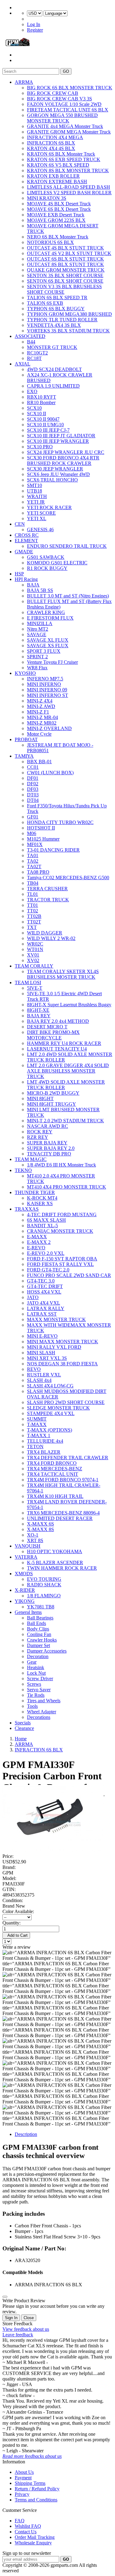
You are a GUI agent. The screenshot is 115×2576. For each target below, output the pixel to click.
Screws (34, 1684)
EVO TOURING (44, 1579)
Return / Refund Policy (37, 2489)
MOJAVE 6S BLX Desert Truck (59, 209)
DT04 (33, 800)
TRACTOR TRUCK (48, 900)
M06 (32, 833)
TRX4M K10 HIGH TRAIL (55, 1496)
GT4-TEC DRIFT (45, 1286)
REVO (34, 1369)
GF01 (33, 817)
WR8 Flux (37, 668)
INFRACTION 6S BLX (51, 143)
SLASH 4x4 (39, 1380)
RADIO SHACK (44, 1585)
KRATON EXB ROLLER (53, 176)
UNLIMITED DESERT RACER (60, 1518)
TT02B (34, 916)
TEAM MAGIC (31, 1159)
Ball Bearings (40, 1618)
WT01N (35, 949)
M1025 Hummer (43, 839)
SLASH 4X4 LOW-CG (50, 1386)
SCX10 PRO (40, 447)
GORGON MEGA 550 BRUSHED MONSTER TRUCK (62, 118)
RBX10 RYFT (42, 397)
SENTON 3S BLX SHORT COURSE (65, 275)
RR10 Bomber (41, 402)
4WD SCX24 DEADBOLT (54, 369)
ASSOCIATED (30, 336)
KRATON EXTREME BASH (57, 182)
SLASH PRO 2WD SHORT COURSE (66, 1402)
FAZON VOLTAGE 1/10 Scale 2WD (64, 104)
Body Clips (38, 1629)
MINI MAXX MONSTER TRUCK (63, 1342)
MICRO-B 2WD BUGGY (53, 1093)
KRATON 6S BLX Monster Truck (61, 154)
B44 (31, 342)
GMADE (24, 552)
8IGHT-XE (38, 1010)
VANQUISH (28, 1546)
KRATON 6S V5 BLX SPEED (58, 165)
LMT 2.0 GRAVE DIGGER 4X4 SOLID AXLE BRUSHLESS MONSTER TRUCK (68, 1071)
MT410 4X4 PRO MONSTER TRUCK (67, 1187)
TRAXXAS (27, 1209)
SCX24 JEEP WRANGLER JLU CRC (66, 452)
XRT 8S (35, 1540)
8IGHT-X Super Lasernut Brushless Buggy (69, 1005)
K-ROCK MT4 (42, 1198)
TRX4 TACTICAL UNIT (53, 1474)
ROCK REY (40, 1132)
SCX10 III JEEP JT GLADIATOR (61, 436)
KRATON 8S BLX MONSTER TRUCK (68, 170)
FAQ (20, 2521)
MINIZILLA (40, 623)
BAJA (33, 585)
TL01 (33, 894)
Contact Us (26, 2532)
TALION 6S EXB (45, 303)
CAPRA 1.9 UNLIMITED (53, 386)
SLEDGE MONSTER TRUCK (58, 1408)
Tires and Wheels (44, 1701)
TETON (35, 1447)
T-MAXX (37, 1424)
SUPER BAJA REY (47, 1143)
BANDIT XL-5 (42, 1226)
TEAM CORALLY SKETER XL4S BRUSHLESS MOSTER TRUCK (63, 974)
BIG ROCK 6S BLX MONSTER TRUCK (70, 88)
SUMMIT (37, 1419)
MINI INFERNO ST (48, 695)
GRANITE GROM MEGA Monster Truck (69, 132)
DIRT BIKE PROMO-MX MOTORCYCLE (53, 1035)
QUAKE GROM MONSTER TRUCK (66, 270)
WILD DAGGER (45, 933)
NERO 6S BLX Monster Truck (58, 237)
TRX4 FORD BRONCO (52, 1463)
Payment (23, 2478)
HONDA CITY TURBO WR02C (60, 822)
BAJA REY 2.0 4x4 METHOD (58, 1021)
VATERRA (26, 1557)
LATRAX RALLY (46, 1308)
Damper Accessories (47, 1651)
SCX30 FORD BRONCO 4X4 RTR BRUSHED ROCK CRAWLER (63, 460)
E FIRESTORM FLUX (50, 618)
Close (29, 2318)
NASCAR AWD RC (48, 1126)
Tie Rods (36, 1695)
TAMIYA (24, 756)
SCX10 (34, 408)
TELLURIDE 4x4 (45, 1441)
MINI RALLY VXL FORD (54, 1347)
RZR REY (38, 1137)
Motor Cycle (39, 734)
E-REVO (36, 1248)
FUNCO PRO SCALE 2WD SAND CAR (69, 1275)
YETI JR (36, 502)
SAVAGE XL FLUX (48, 640)
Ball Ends (36, 1623)
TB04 (33, 883)
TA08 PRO (38, 872)
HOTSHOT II (41, 828)
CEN (20, 524)
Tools (32, 1706)
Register (35, 30)
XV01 (33, 955)
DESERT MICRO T (47, 1027)
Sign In (11, 2318)
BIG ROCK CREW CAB (53, 93)
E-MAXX (37, 1237)
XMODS (24, 1574)
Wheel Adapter (42, 1712)
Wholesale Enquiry (33, 2543)
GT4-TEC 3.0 (41, 1281)
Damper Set (38, 1645)
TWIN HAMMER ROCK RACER (62, 1568)
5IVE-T (35, 988)
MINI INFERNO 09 (47, 690)
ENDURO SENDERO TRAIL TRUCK (67, 546)
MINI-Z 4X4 (40, 701)
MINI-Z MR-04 (42, 717)
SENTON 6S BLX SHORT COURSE (65, 281)
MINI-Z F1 (38, 712)
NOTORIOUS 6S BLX (50, 242)
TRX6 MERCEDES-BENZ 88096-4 (63, 1513)
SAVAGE (37, 634)
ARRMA (24, 82)
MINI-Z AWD (41, 706)
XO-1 (33, 1535)
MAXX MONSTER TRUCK (56, 1319)
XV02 (33, 960)
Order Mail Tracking (35, 2537)
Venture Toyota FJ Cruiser (52, 662)
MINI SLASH (41, 1353)
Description (26, 2134)
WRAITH (37, 496)
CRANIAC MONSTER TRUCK (60, 1231)
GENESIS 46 (40, 530)
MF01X (35, 844)
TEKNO (23, 1170)
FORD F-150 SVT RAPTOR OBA (62, 1259)
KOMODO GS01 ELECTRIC (57, 563)
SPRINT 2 (37, 657)
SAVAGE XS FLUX (48, 646)
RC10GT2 (37, 353)
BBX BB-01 (39, 762)
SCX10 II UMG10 (45, 425)
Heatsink (36, 1667)
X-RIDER (25, 1590)
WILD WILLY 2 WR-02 (51, 938)
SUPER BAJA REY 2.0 (51, 1148)
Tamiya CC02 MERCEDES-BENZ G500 (68, 878)
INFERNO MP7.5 (45, 679)
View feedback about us (26, 2329)
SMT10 (34, 485)
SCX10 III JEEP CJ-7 (48, 430)
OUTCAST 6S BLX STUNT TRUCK (65, 259)
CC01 (33, 767)
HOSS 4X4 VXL (44, 1292)
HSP (19, 574)
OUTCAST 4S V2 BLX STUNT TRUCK (69, 253)
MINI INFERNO (44, 684)
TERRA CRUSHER (47, 889)
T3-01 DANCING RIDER (53, 850)
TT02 (33, 911)
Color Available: (19, 1911)
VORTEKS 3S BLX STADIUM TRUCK (68, 331)
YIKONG (25, 1601)
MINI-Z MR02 (42, 723)
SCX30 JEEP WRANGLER (55, 469)
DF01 (33, 778)
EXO (32, 391)
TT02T (34, 922)
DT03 (33, 795)
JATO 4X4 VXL (44, 1303)
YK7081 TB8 (41, 1607)
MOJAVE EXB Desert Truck (56, 215)
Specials (23, 1723)
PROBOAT (26, 739)
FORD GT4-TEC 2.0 (48, 1270)
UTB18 (34, 491)
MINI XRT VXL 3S (47, 1358)
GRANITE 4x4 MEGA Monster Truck (65, 126)
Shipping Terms (30, 2483)
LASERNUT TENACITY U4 (57, 1049)
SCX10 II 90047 (43, 419)
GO (66, 71)
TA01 (33, 855)
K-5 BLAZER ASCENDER (55, 1563)
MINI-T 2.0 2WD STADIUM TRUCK (65, 1121)
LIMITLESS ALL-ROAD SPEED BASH (69, 187)
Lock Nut (36, 1673)
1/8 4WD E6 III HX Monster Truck (61, 1165)
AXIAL (23, 364)
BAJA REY (39, 1016)
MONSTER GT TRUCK (52, 347)
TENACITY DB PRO (49, 1154)
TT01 (33, 905)
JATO (33, 1297)
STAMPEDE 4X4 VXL (51, 1413)
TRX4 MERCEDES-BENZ (55, 1469)
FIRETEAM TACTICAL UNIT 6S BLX (68, 110)
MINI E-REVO (42, 1336)
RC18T (34, 358)
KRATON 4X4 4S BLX (51, 148)
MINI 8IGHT (40, 1098)
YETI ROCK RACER (49, 507)
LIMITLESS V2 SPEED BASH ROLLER (69, 193)
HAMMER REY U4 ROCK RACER (64, 1043)
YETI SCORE (41, 513)
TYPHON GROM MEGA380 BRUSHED (69, 314)
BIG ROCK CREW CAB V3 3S (59, 99)
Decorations (39, 1717)
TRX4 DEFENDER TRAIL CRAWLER (68, 1458)
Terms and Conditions (36, 2500)
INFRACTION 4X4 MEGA (55, 137)
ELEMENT (26, 541)
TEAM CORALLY (34, 966)
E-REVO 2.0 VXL (46, 1253)
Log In (34, 24)
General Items (28, 1612)
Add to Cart (16, 1935)
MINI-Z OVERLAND (49, 728)
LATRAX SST (42, 1314)
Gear (32, 1662)
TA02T (34, 866)
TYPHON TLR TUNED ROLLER (62, 320)
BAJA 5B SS (40, 590)
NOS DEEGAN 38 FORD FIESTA (62, 1364)
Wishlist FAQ (28, 2526)
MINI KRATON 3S (47, 198)
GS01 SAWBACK (46, 557)
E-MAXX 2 (39, 1242)
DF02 (33, 784)
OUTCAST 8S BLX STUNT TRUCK (65, 264)
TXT (32, 927)
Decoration (38, 1656)
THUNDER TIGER (35, 1192)
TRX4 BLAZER (44, 1452)
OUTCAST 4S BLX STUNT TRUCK (65, 248)
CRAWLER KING (46, 612)
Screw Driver (40, 1679)
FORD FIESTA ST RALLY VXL (60, 1264)
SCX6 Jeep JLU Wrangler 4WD (58, 474)
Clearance (24, 1728)
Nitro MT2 (38, 629)
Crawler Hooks (42, 1640)
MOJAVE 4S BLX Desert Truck (59, 204)
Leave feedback (18, 2335)
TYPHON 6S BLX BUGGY (56, 309)
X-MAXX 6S (40, 1524)
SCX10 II (36, 414)
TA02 (33, 861)
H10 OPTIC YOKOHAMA (55, 1551)
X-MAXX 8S (40, 1529)
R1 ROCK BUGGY (47, 568)
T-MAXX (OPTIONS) (50, 1430)
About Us (24, 2472)
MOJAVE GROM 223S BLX (56, 220)
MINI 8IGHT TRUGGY (52, 1104)
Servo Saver (39, 1690)
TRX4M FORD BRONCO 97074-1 (63, 1480)
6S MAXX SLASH (46, 1220)
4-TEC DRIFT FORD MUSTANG (62, 1215)
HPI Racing (26, 579)
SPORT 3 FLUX (44, 651)
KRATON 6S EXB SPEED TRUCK (64, 159)
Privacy (22, 2494)
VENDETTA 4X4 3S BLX (54, 325)
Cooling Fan (39, 1634)
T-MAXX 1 (39, 1435)
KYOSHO (25, 673)
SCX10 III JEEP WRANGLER (58, 441)
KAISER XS (40, 1203)
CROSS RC (27, 535)
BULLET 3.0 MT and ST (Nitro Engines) (68, 596)
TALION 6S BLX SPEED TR (57, 298)
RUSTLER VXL (44, 1375)
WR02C (35, 944)
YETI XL (37, 518)
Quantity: (11, 1923)
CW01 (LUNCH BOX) (50, 773)
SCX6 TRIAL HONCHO (52, 480)
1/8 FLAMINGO (44, 1596)
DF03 (33, 789)
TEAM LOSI (28, 982)
